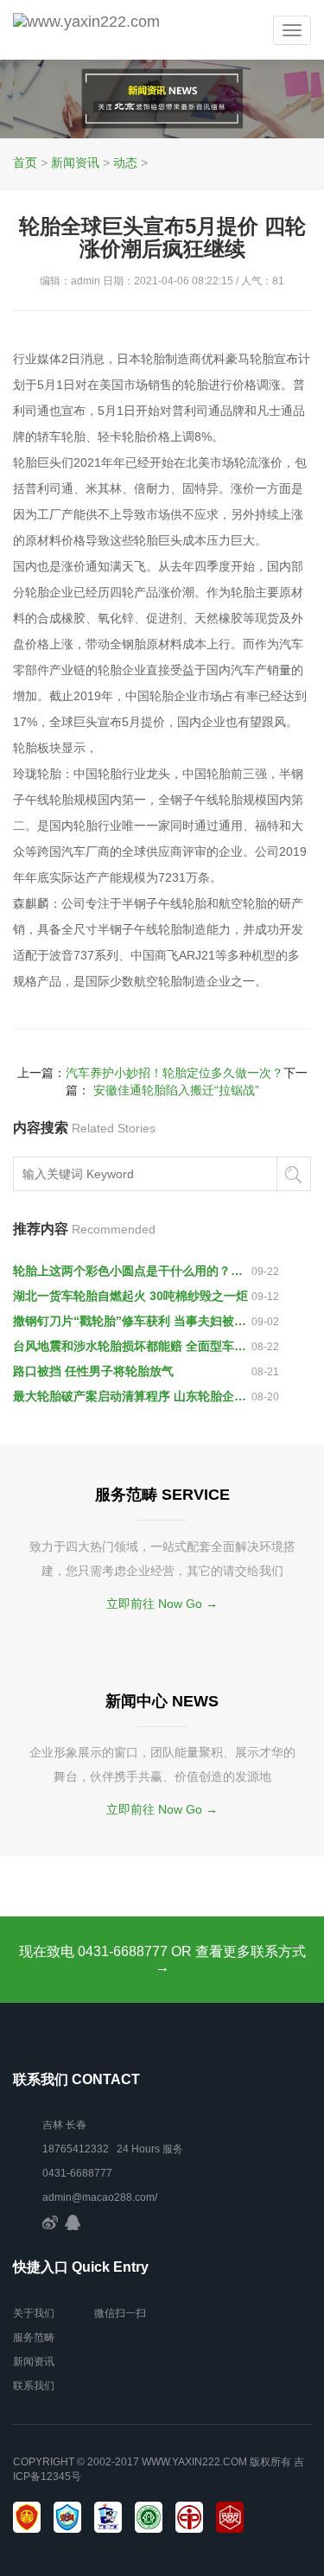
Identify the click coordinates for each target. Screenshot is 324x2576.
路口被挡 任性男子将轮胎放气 (93, 1371)
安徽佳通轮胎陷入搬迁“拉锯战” (176, 1090)
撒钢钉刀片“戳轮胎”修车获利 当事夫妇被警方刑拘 (132, 1321)
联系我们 (34, 2386)
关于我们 (34, 2313)
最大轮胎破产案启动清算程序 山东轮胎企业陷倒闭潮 (132, 1396)
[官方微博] (50, 2222)
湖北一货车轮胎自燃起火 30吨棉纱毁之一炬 (130, 1296)
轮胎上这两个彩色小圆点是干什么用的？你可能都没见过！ (132, 1271)
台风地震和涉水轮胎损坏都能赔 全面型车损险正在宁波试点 (132, 1346)
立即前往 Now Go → (162, 1604)
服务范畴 (34, 2337)
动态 (125, 163)
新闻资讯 (75, 163)
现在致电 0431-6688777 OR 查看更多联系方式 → (162, 1959)
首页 (25, 163)
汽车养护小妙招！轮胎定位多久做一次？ (175, 1073)
